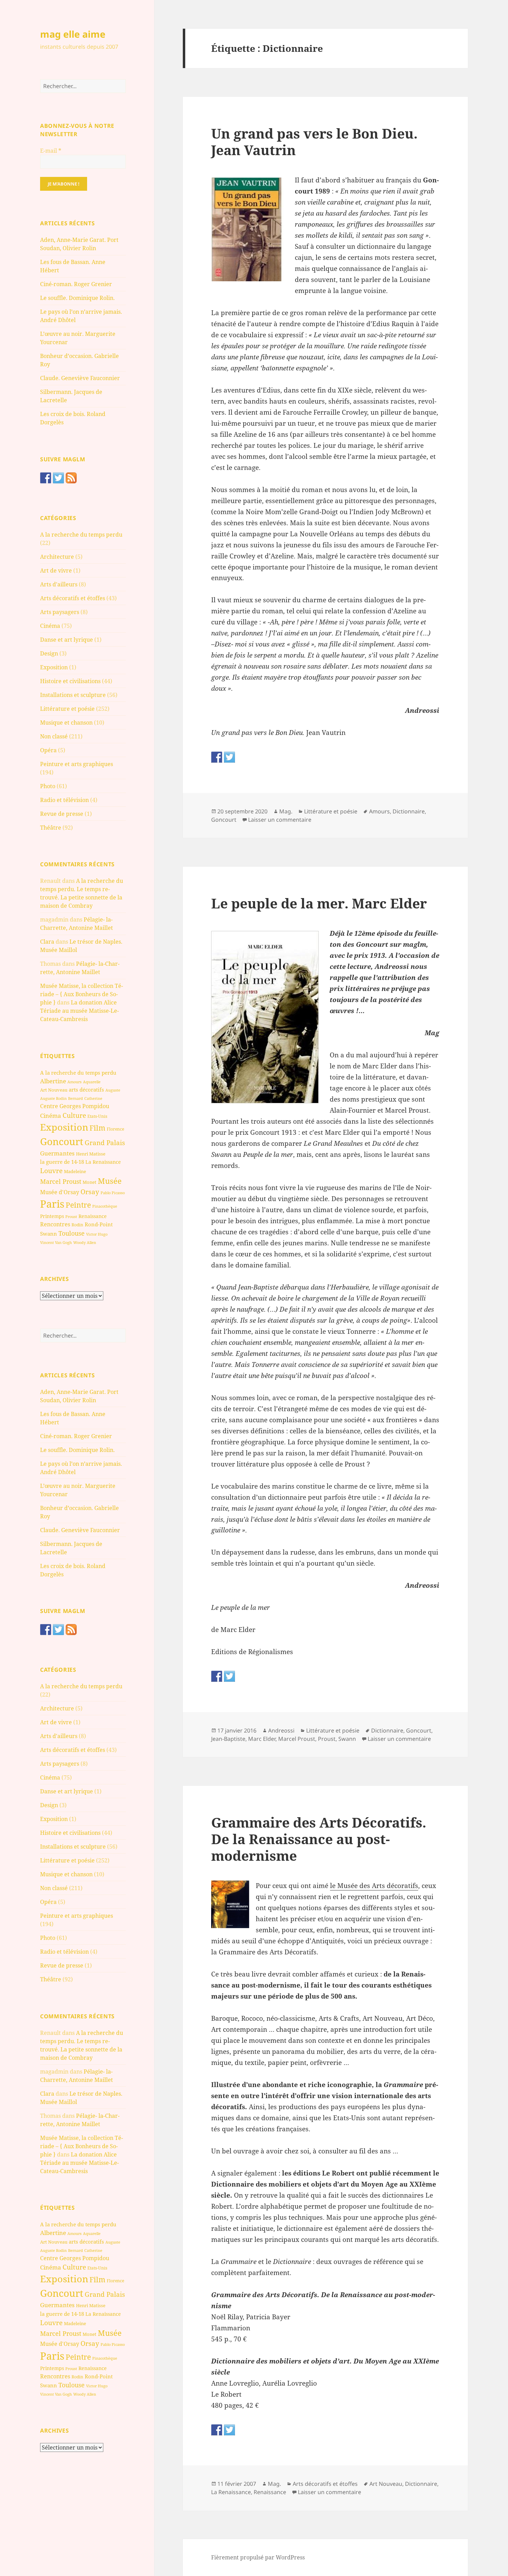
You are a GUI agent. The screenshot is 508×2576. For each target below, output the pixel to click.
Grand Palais (105, 1143)
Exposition (54, 667)
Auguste (113, 1090)
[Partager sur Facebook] (217, 757)
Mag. (286, 811)
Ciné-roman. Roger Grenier (76, 284)
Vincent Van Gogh (56, 1242)
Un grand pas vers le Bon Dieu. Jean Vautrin (314, 141)
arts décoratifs (86, 1089)
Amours (74, 1082)
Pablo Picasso (113, 1193)
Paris (52, 1204)
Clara (47, 942)
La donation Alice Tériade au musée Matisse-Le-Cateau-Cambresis (79, 1011)
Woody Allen (85, 1242)
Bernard (76, 1098)
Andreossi (281, 1730)
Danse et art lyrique (67, 640)
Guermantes (57, 1153)
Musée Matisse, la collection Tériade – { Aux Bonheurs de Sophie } (82, 994)
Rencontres (55, 1224)
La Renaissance (103, 1162)
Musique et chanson (66, 723)
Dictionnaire (409, 811)
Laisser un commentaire (280, 820)
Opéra (48, 750)
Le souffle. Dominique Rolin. (77, 298)
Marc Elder (262, 1739)
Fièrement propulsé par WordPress (258, 2557)
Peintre (78, 1205)
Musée (110, 1181)
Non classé (54, 736)
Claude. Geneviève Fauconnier (80, 378)
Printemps (52, 1216)
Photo (48, 786)
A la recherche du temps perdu (81, 535)
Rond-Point (99, 1224)
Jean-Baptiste (228, 1739)
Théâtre (51, 828)
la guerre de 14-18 (62, 1162)
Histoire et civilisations (70, 681)
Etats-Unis (97, 1116)
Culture (74, 1115)
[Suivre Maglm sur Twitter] (58, 478)
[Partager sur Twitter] (229, 757)
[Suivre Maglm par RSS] (71, 478)
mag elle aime (73, 34)
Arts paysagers (60, 612)
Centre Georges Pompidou (75, 1106)
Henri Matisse (91, 1154)
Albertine (53, 1081)
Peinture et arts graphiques (77, 764)
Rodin (77, 1225)
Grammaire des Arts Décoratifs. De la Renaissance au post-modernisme (319, 1839)
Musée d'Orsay (60, 1192)
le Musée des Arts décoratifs (374, 1886)
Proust (71, 1216)
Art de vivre (56, 570)
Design (49, 653)
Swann (49, 1234)
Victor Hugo (97, 1234)
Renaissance (93, 1216)
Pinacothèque (105, 1206)
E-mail (51, 151)
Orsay (90, 1192)
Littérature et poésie (67, 709)
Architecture (57, 557)
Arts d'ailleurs (59, 584)
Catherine (93, 1098)
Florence (115, 1129)
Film (97, 1128)
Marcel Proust (61, 1181)
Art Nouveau (54, 1090)
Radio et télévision (64, 800)
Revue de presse (62, 814)
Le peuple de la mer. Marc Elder (319, 903)
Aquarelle (92, 1082)
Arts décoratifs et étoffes (73, 598)
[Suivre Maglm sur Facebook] (46, 478)
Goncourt (62, 1141)
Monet (90, 1182)
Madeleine (75, 1171)
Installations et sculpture (73, 695)
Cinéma (50, 626)
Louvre (51, 1171)
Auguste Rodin (53, 1098)
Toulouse (72, 1233)
